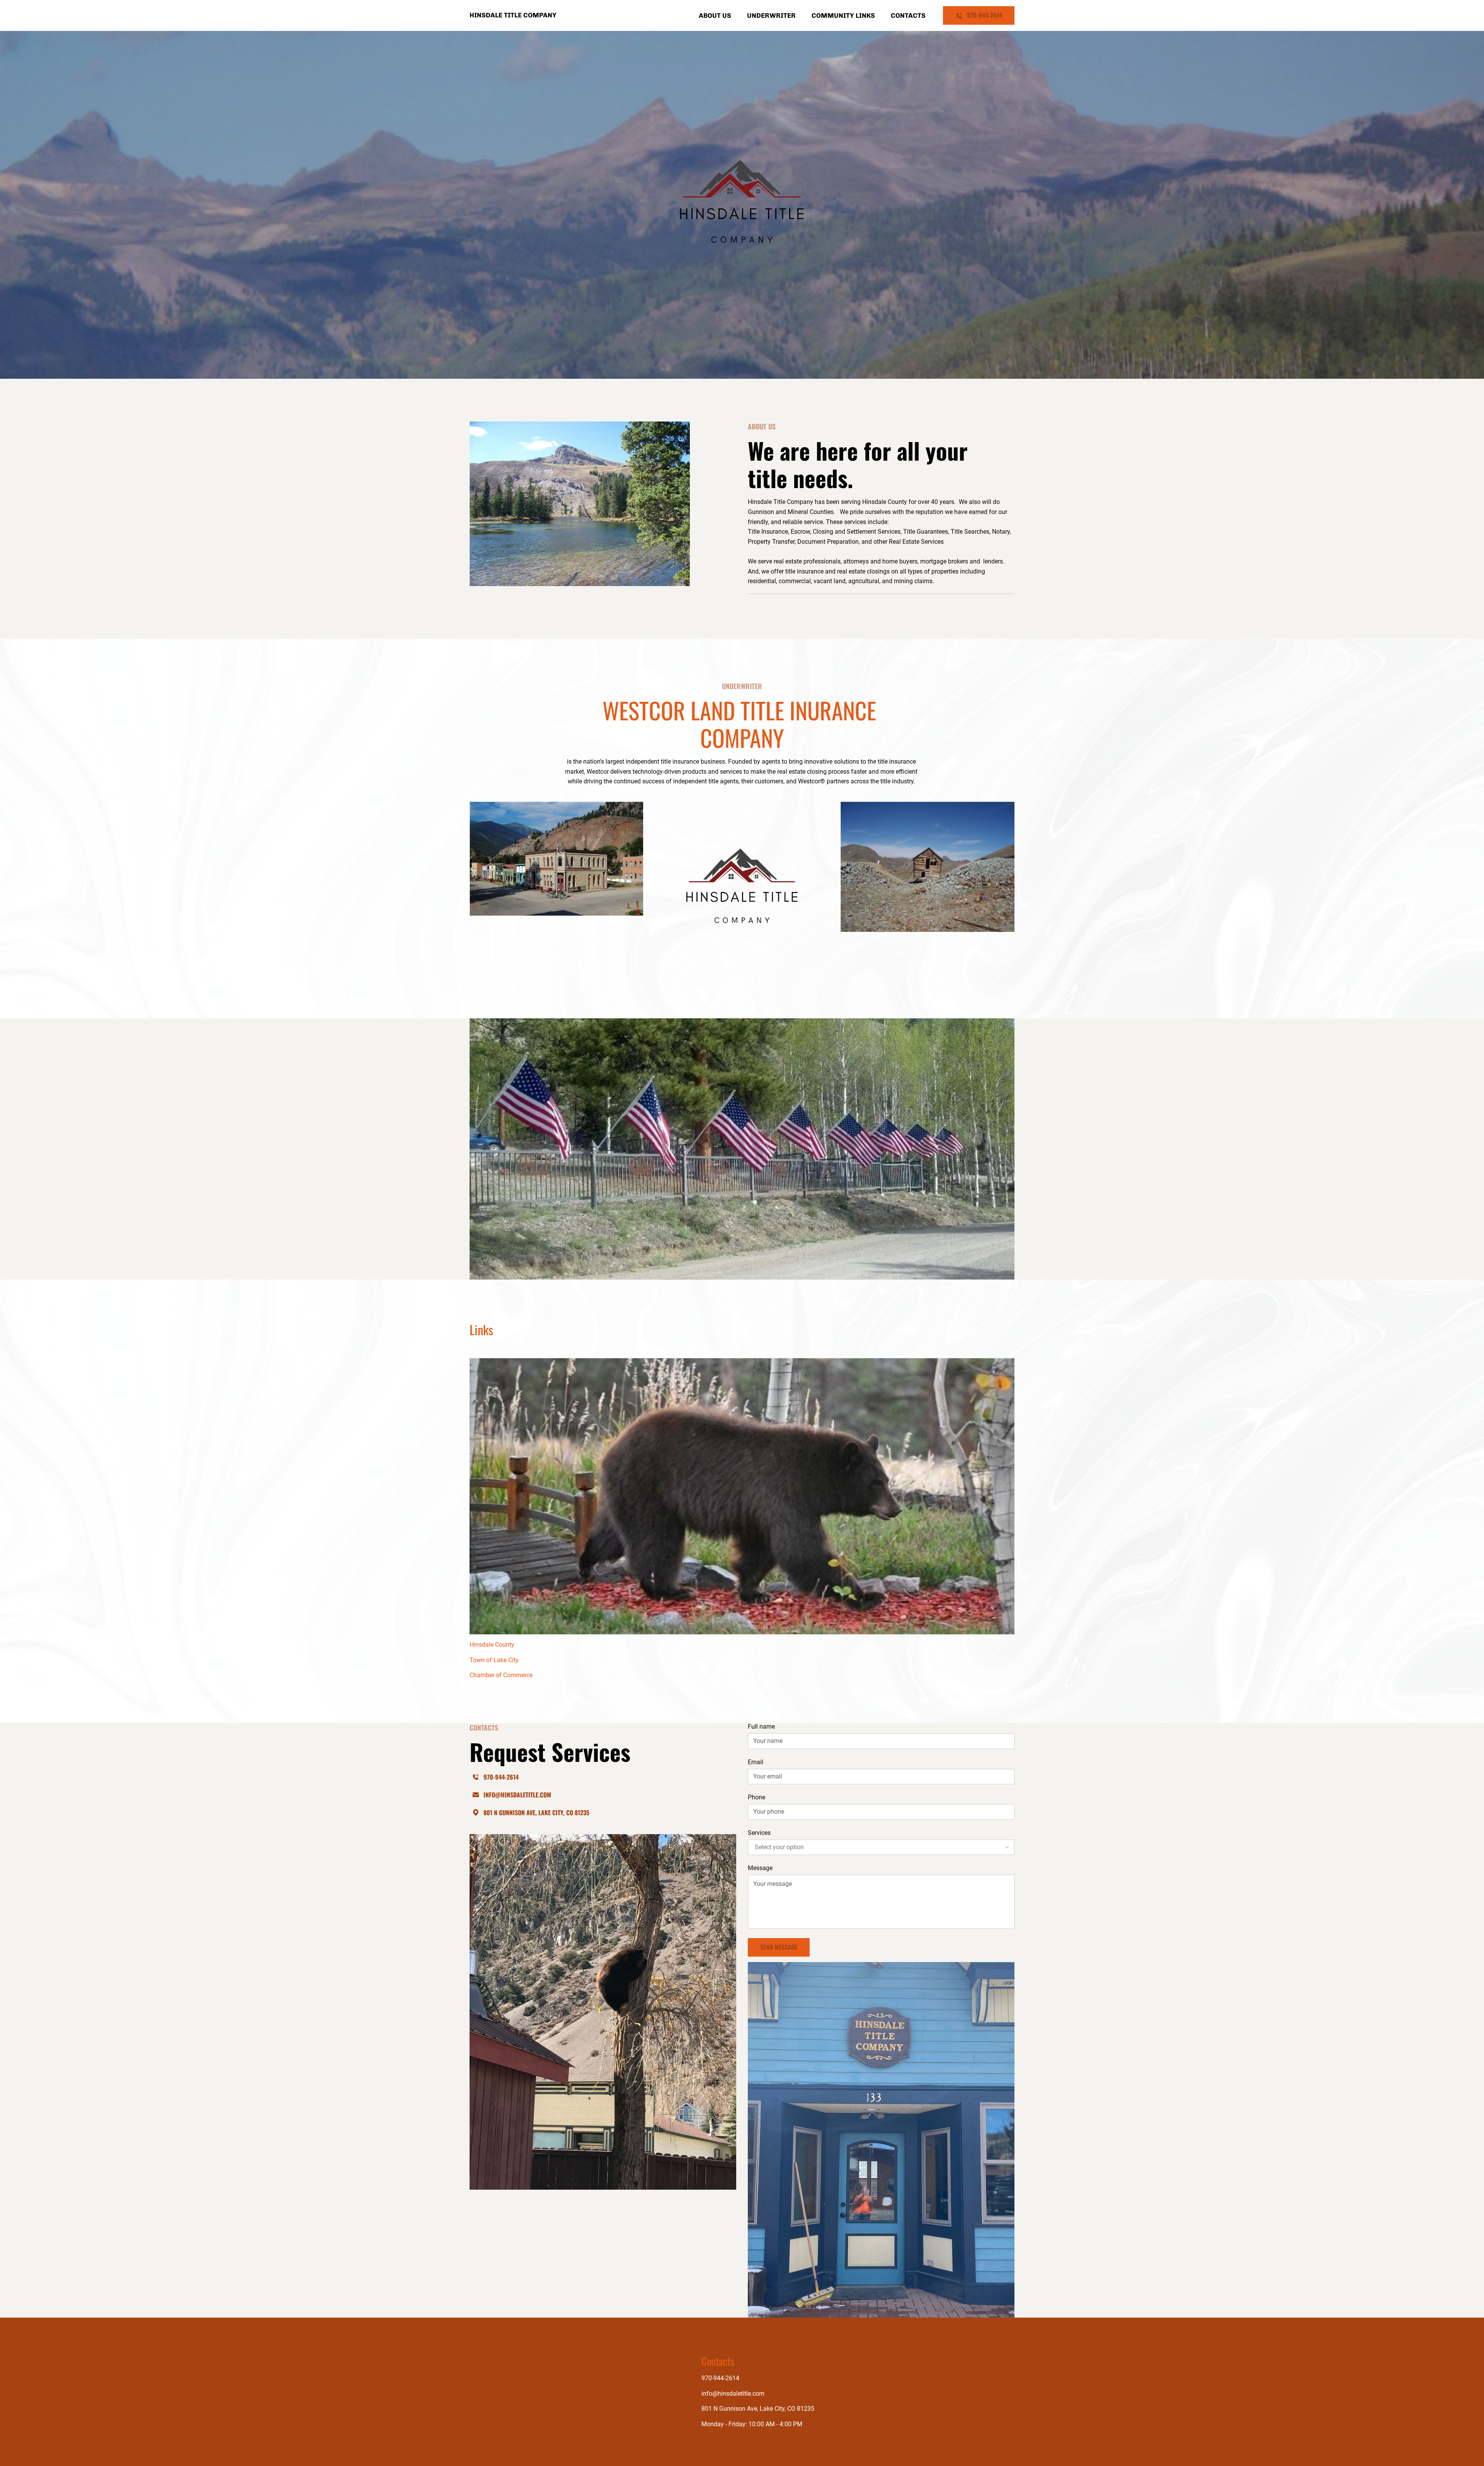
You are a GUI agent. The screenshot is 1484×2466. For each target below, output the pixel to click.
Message (760, 1868)
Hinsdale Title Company (513, 15)
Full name (761, 1727)
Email (756, 1762)
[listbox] (881, 1847)
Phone (756, 1797)
